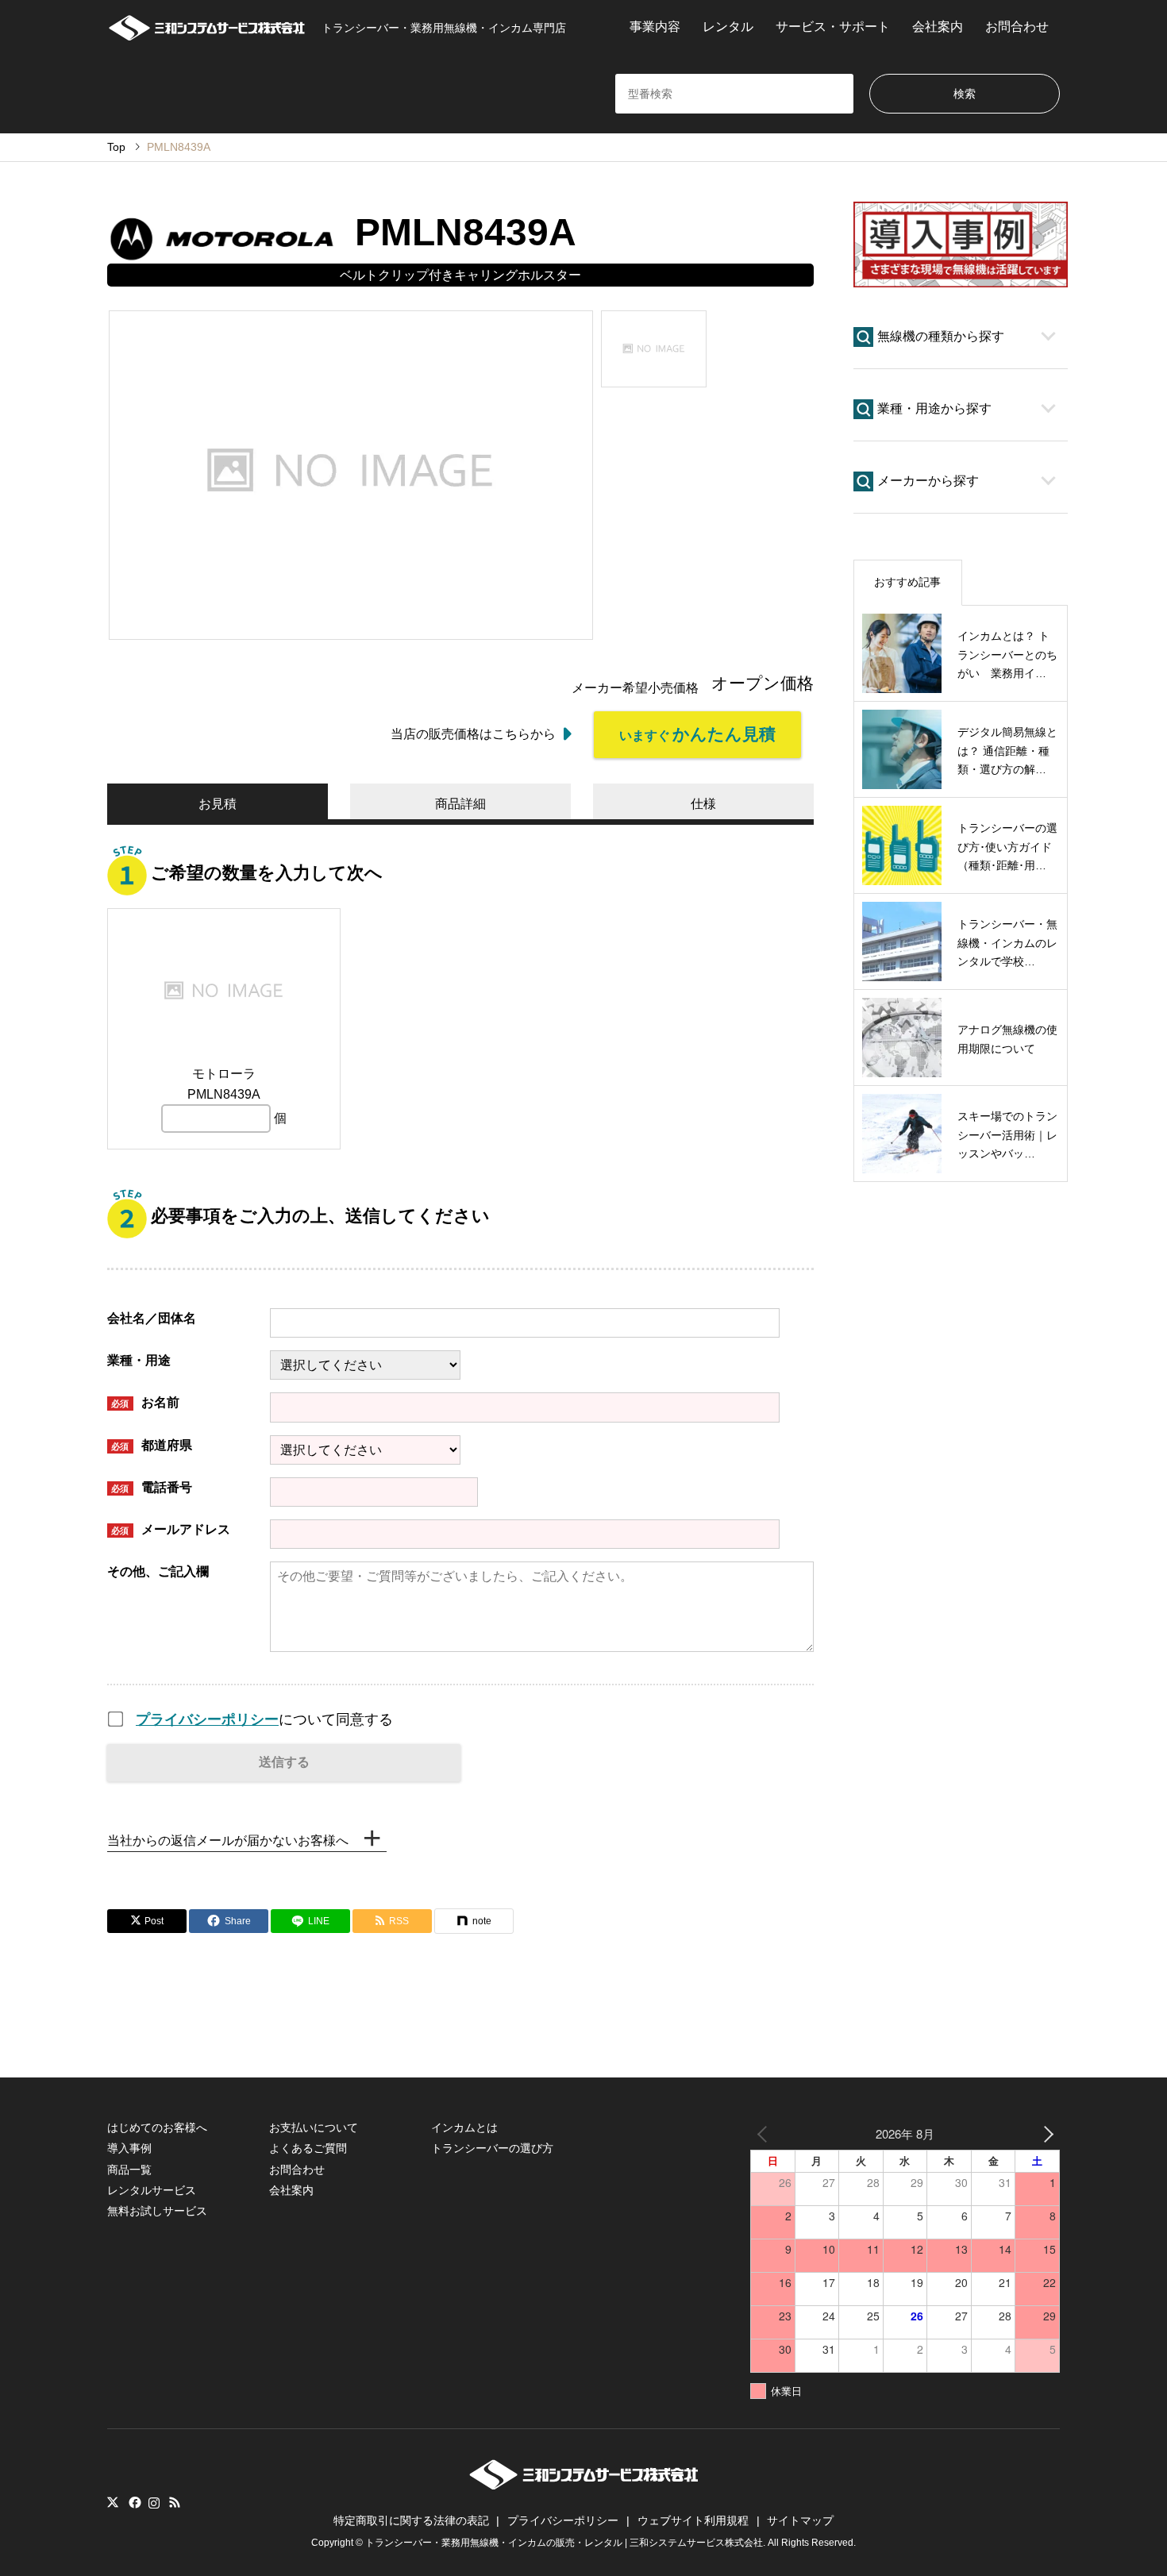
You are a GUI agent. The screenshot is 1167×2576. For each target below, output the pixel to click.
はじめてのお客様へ (157, 2127)
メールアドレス (171, 1529)
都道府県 (152, 1445)
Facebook (133, 2502)
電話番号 (152, 1487)
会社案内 (938, 27)
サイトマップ (800, 2520)
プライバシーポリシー (207, 1719)
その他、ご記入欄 (158, 1571)
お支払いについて (314, 2127)
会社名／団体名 (152, 1318)
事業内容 (655, 27)
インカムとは (464, 2127)
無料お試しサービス (157, 2211)
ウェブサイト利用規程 (693, 2520)
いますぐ (697, 734)
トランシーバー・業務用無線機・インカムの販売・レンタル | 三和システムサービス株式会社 (564, 2543)
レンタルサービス (152, 2190)
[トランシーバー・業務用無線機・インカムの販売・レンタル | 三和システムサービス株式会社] (584, 2485)
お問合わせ (1017, 27)
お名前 (145, 1402)
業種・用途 (139, 1360)
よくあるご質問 (308, 2148)
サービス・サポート (833, 27)
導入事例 (129, 2148)
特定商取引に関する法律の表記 (411, 2520)
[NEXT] (1045, 2133)
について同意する (264, 1719)
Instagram (154, 2502)
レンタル (728, 27)
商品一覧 (129, 2170)
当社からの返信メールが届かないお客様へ (228, 1841)
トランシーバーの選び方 (492, 2148)
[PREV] (765, 2133)
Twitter (113, 2502)
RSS (175, 2502)
